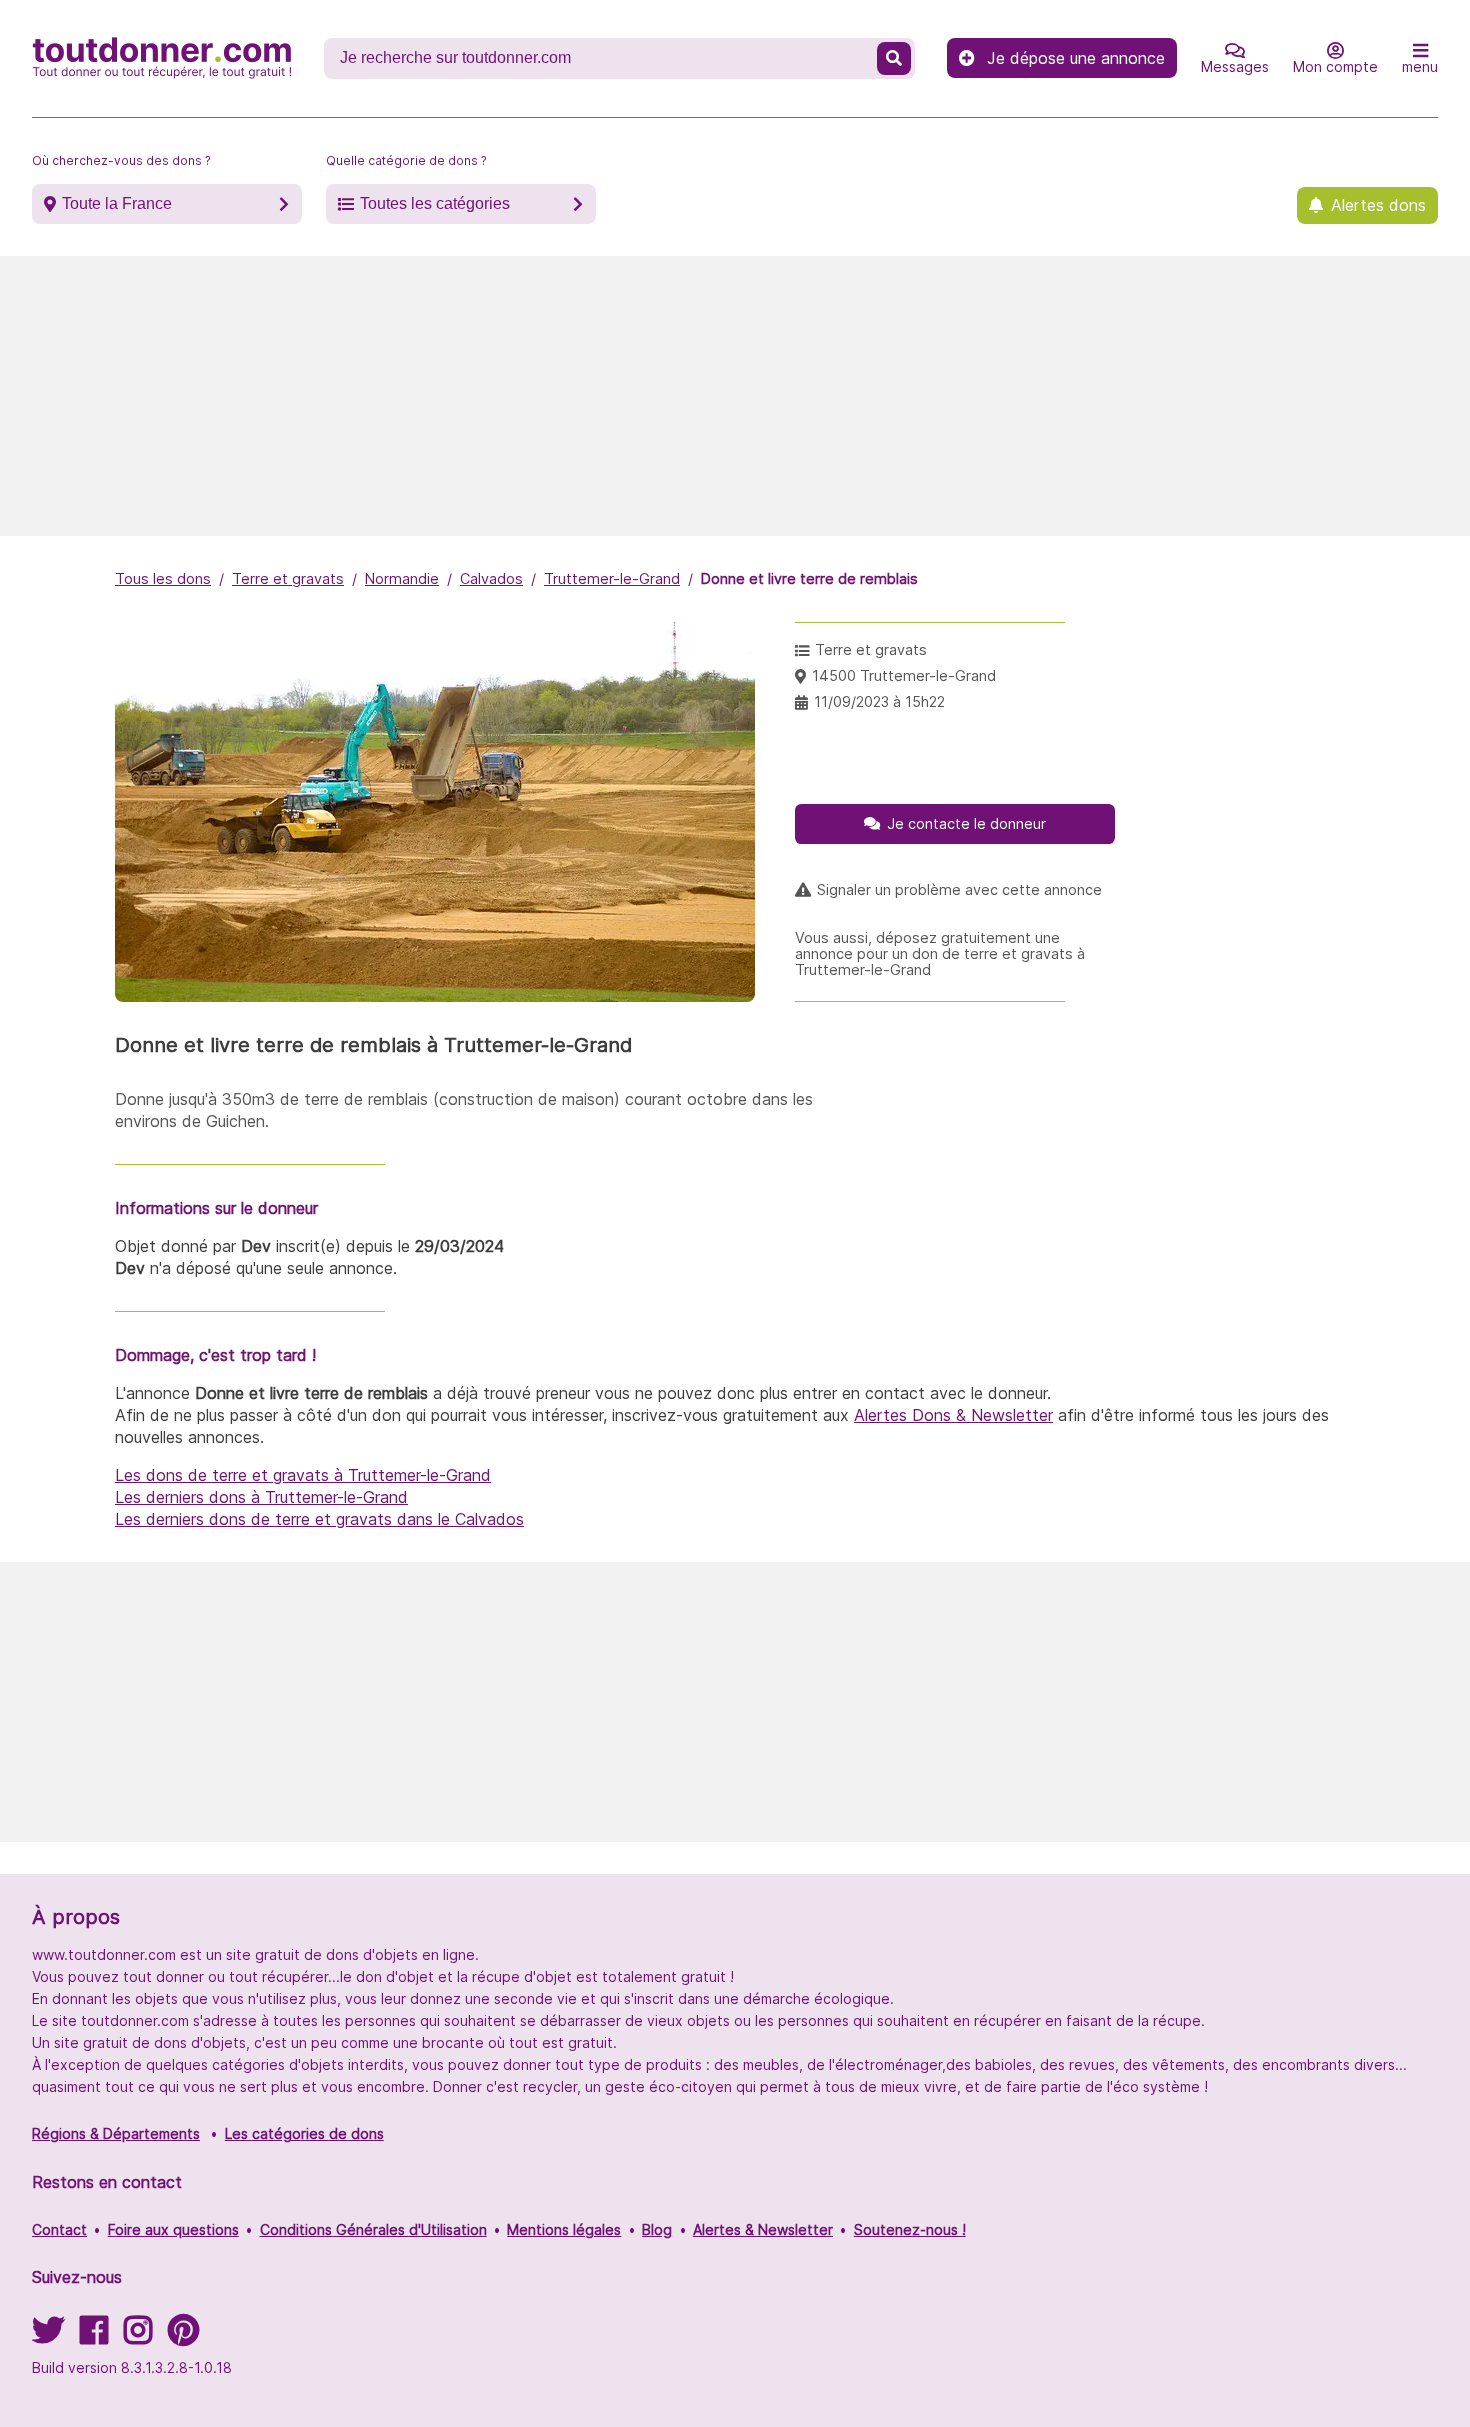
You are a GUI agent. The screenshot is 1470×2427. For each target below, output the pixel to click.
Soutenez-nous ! (910, 2229)
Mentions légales (564, 2229)
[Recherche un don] (894, 58)
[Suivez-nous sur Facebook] (94, 2336)
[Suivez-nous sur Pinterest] (183, 2336)
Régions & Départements (116, 2133)
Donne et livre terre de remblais (809, 578)
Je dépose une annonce (1076, 58)
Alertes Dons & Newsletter (953, 1415)
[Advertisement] (735, 396)
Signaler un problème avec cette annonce (959, 890)
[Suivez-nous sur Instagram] (138, 2336)
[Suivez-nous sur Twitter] (48, 2336)
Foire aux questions (173, 2229)
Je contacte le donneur (966, 823)
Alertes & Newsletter (763, 2229)
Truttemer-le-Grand (612, 578)
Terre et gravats (288, 578)
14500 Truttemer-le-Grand (904, 675)
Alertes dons (1378, 205)
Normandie (402, 578)
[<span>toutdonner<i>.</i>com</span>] (162, 58)
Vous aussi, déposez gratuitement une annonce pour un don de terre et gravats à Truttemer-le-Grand (940, 954)
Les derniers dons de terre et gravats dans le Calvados (319, 1519)
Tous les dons (163, 578)
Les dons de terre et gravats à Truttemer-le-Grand (303, 1475)
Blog (657, 2229)
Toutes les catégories (435, 203)
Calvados (491, 578)
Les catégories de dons (304, 2133)
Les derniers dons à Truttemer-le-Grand (261, 1497)
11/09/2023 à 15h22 (879, 701)
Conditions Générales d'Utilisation (373, 2229)
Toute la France (117, 203)
